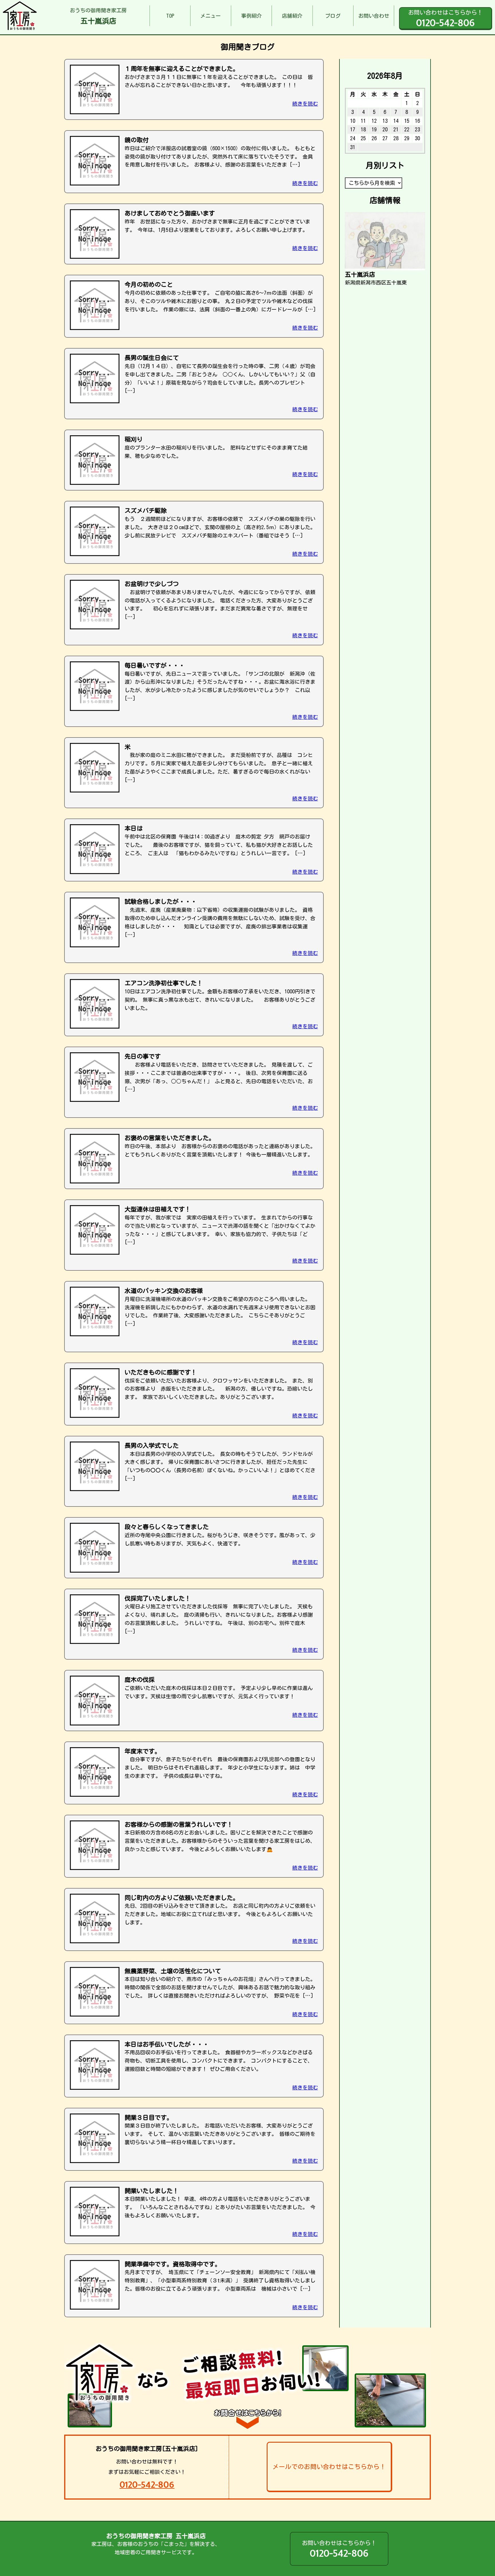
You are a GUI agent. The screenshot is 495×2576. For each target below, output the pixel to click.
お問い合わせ (374, 16)
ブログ (333, 16)
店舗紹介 (292, 16)
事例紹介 (252, 16)
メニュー (211, 16)
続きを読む (305, 104)
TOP (170, 16)
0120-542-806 (147, 2485)
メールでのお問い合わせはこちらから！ (329, 2467)
